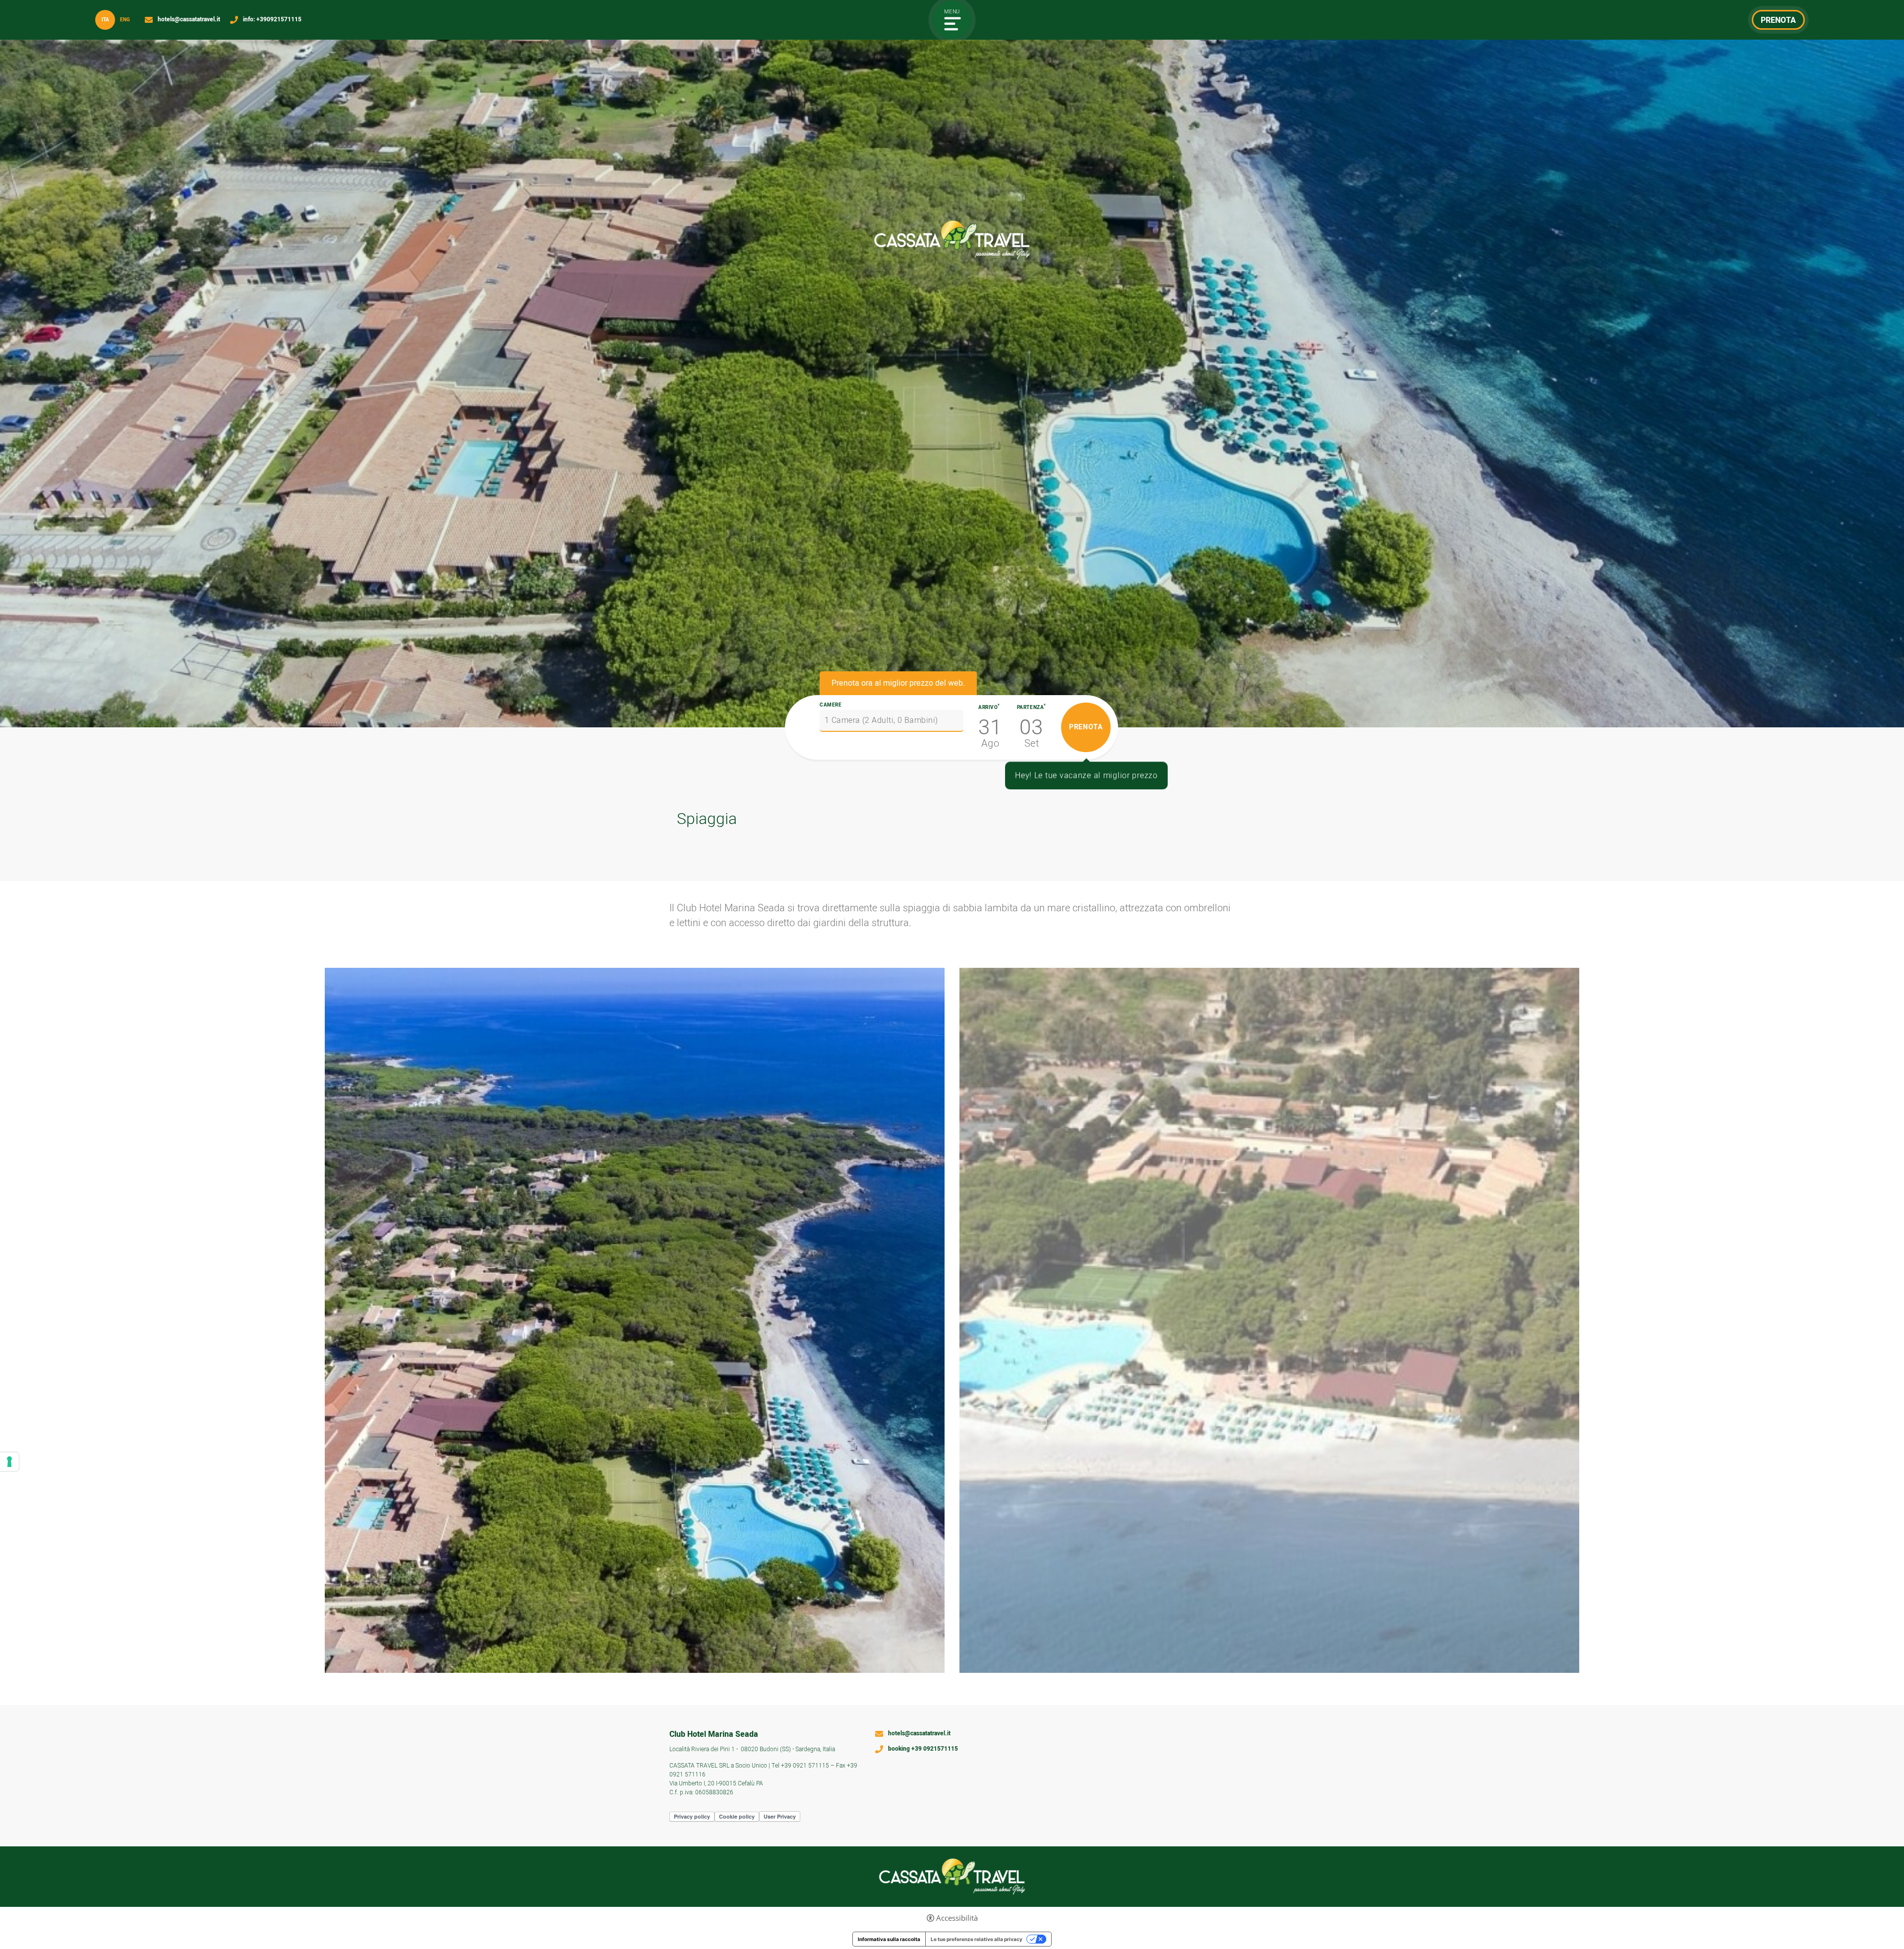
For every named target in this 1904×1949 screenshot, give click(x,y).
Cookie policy (737, 1816)
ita (105, 20)
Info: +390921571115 (272, 20)
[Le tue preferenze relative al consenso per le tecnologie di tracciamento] (9, 1462)
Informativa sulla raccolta (889, 1939)
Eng (125, 20)
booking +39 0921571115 (923, 1749)
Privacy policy (692, 1816)
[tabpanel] (952, 364)
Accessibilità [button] (957, 1918)
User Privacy (780, 1816)
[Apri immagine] (635, 1320)
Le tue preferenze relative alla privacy (977, 1939)
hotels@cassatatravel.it (189, 20)
